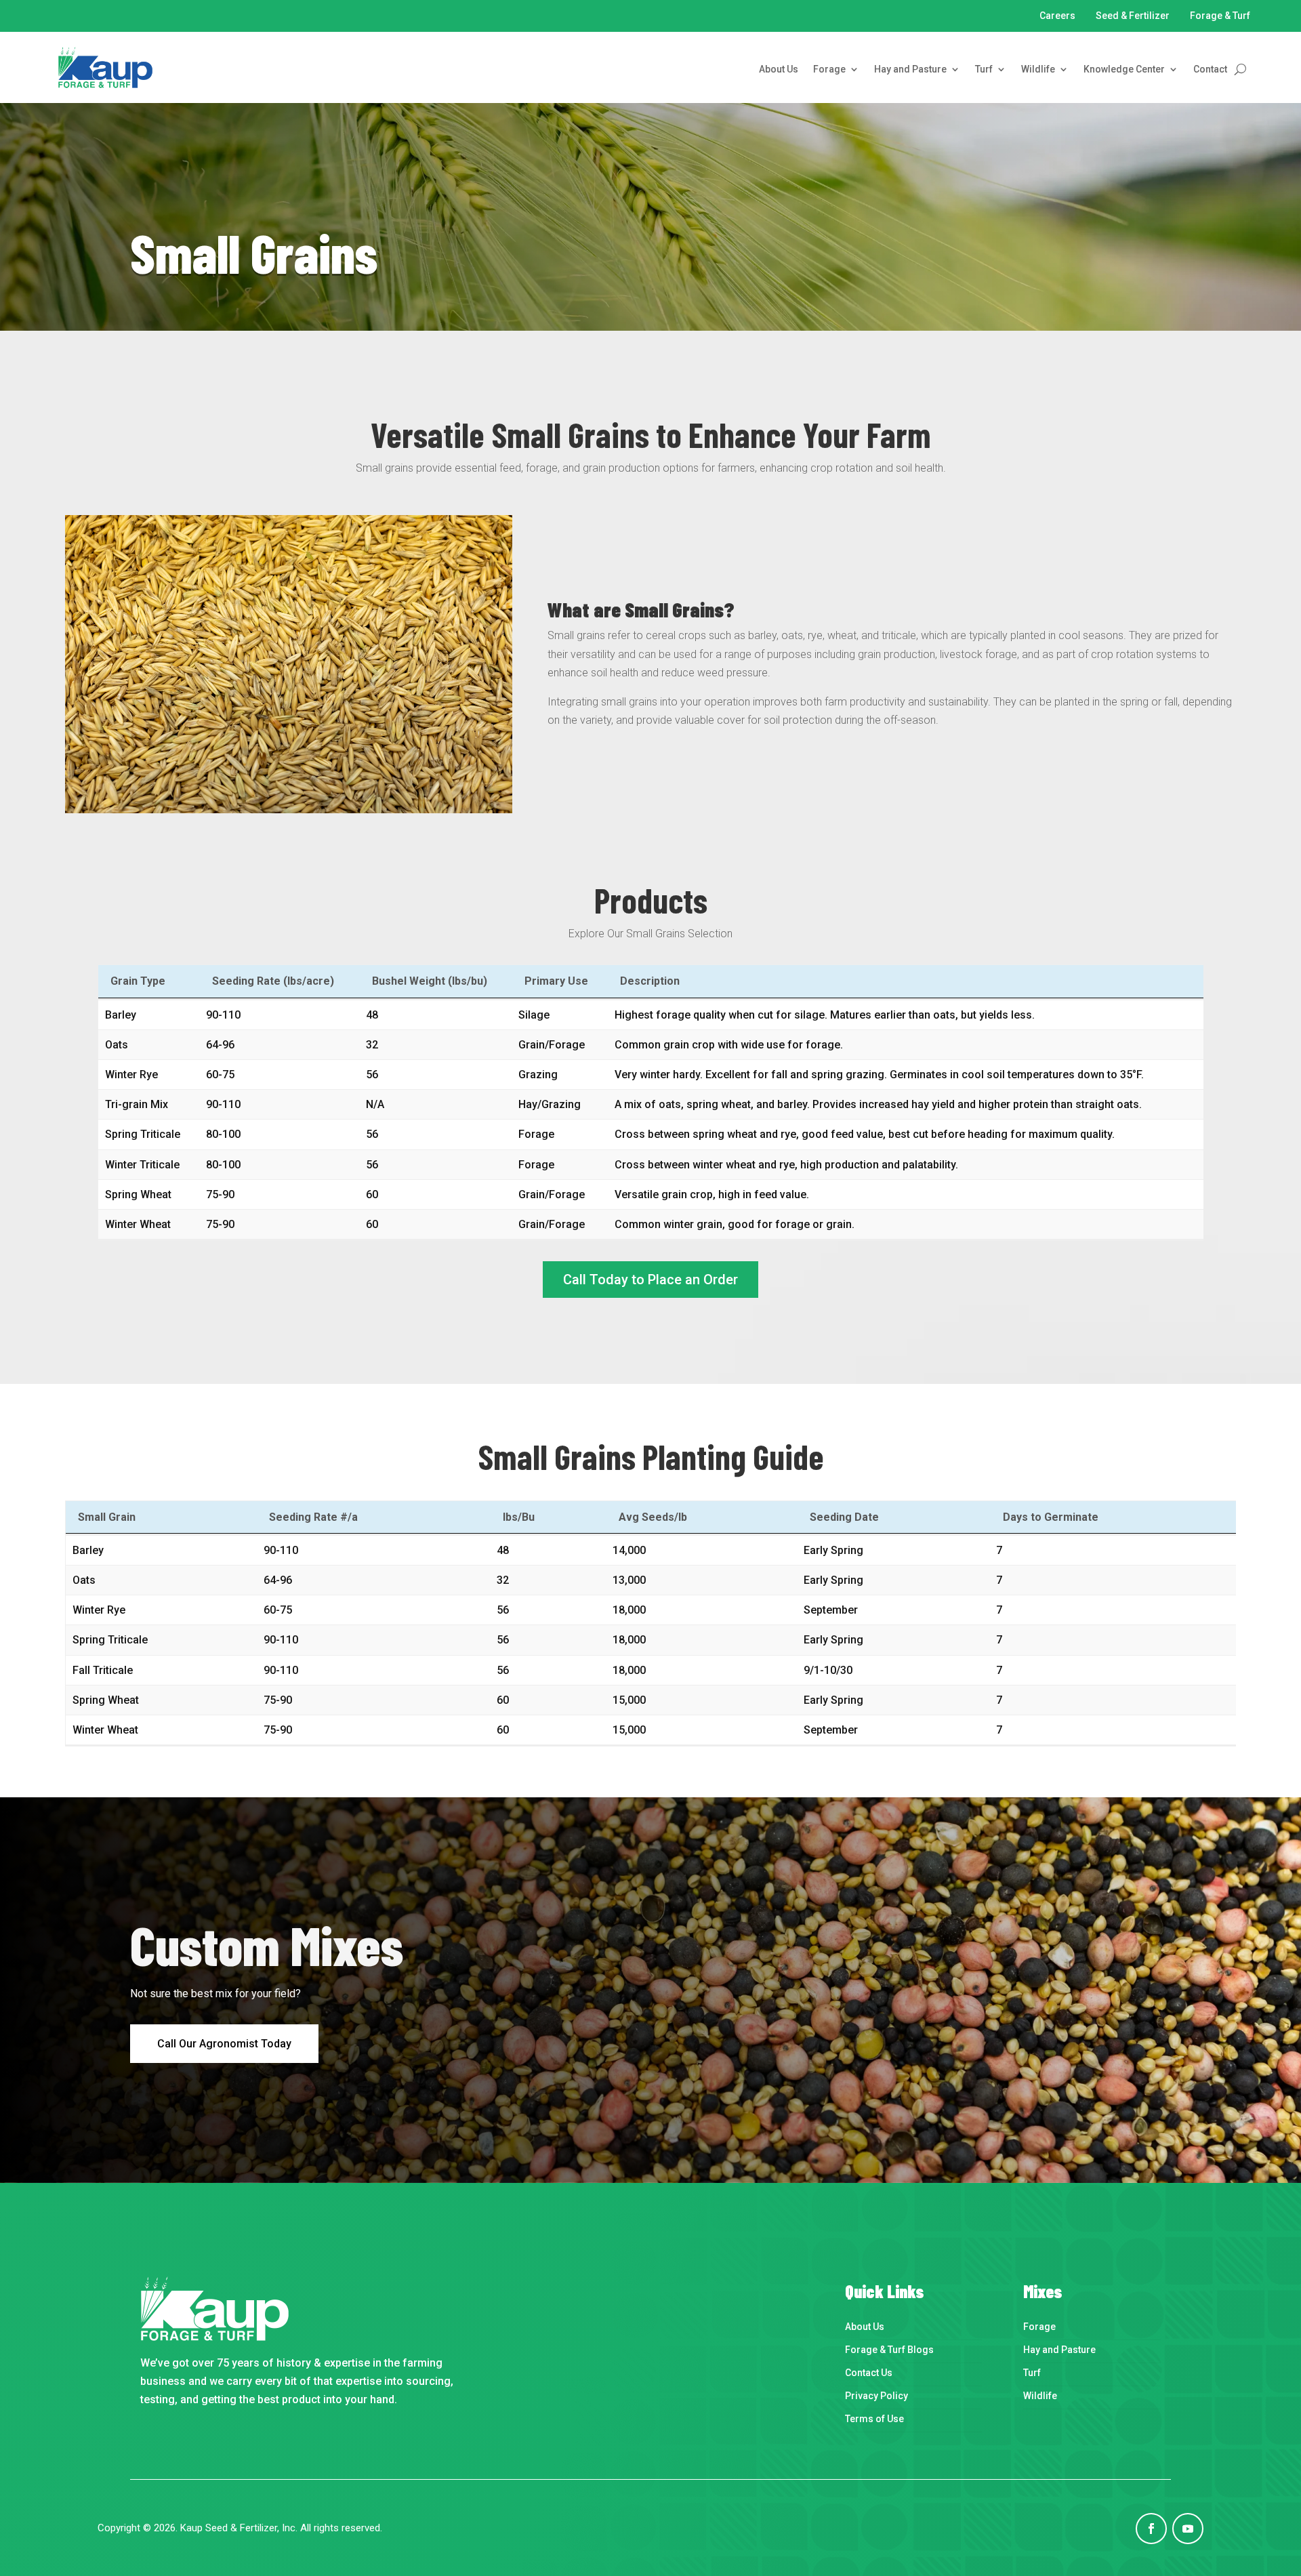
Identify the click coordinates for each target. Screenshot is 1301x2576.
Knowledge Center (1124, 69)
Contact (1210, 69)
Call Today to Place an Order (650, 1280)
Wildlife (1038, 69)
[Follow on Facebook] (1151, 2529)
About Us (779, 69)
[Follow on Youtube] (1188, 2529)
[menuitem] (914, 2329)
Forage (829, 69)
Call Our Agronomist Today (224, 2044)
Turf (984, 69)
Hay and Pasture (910, 69)
